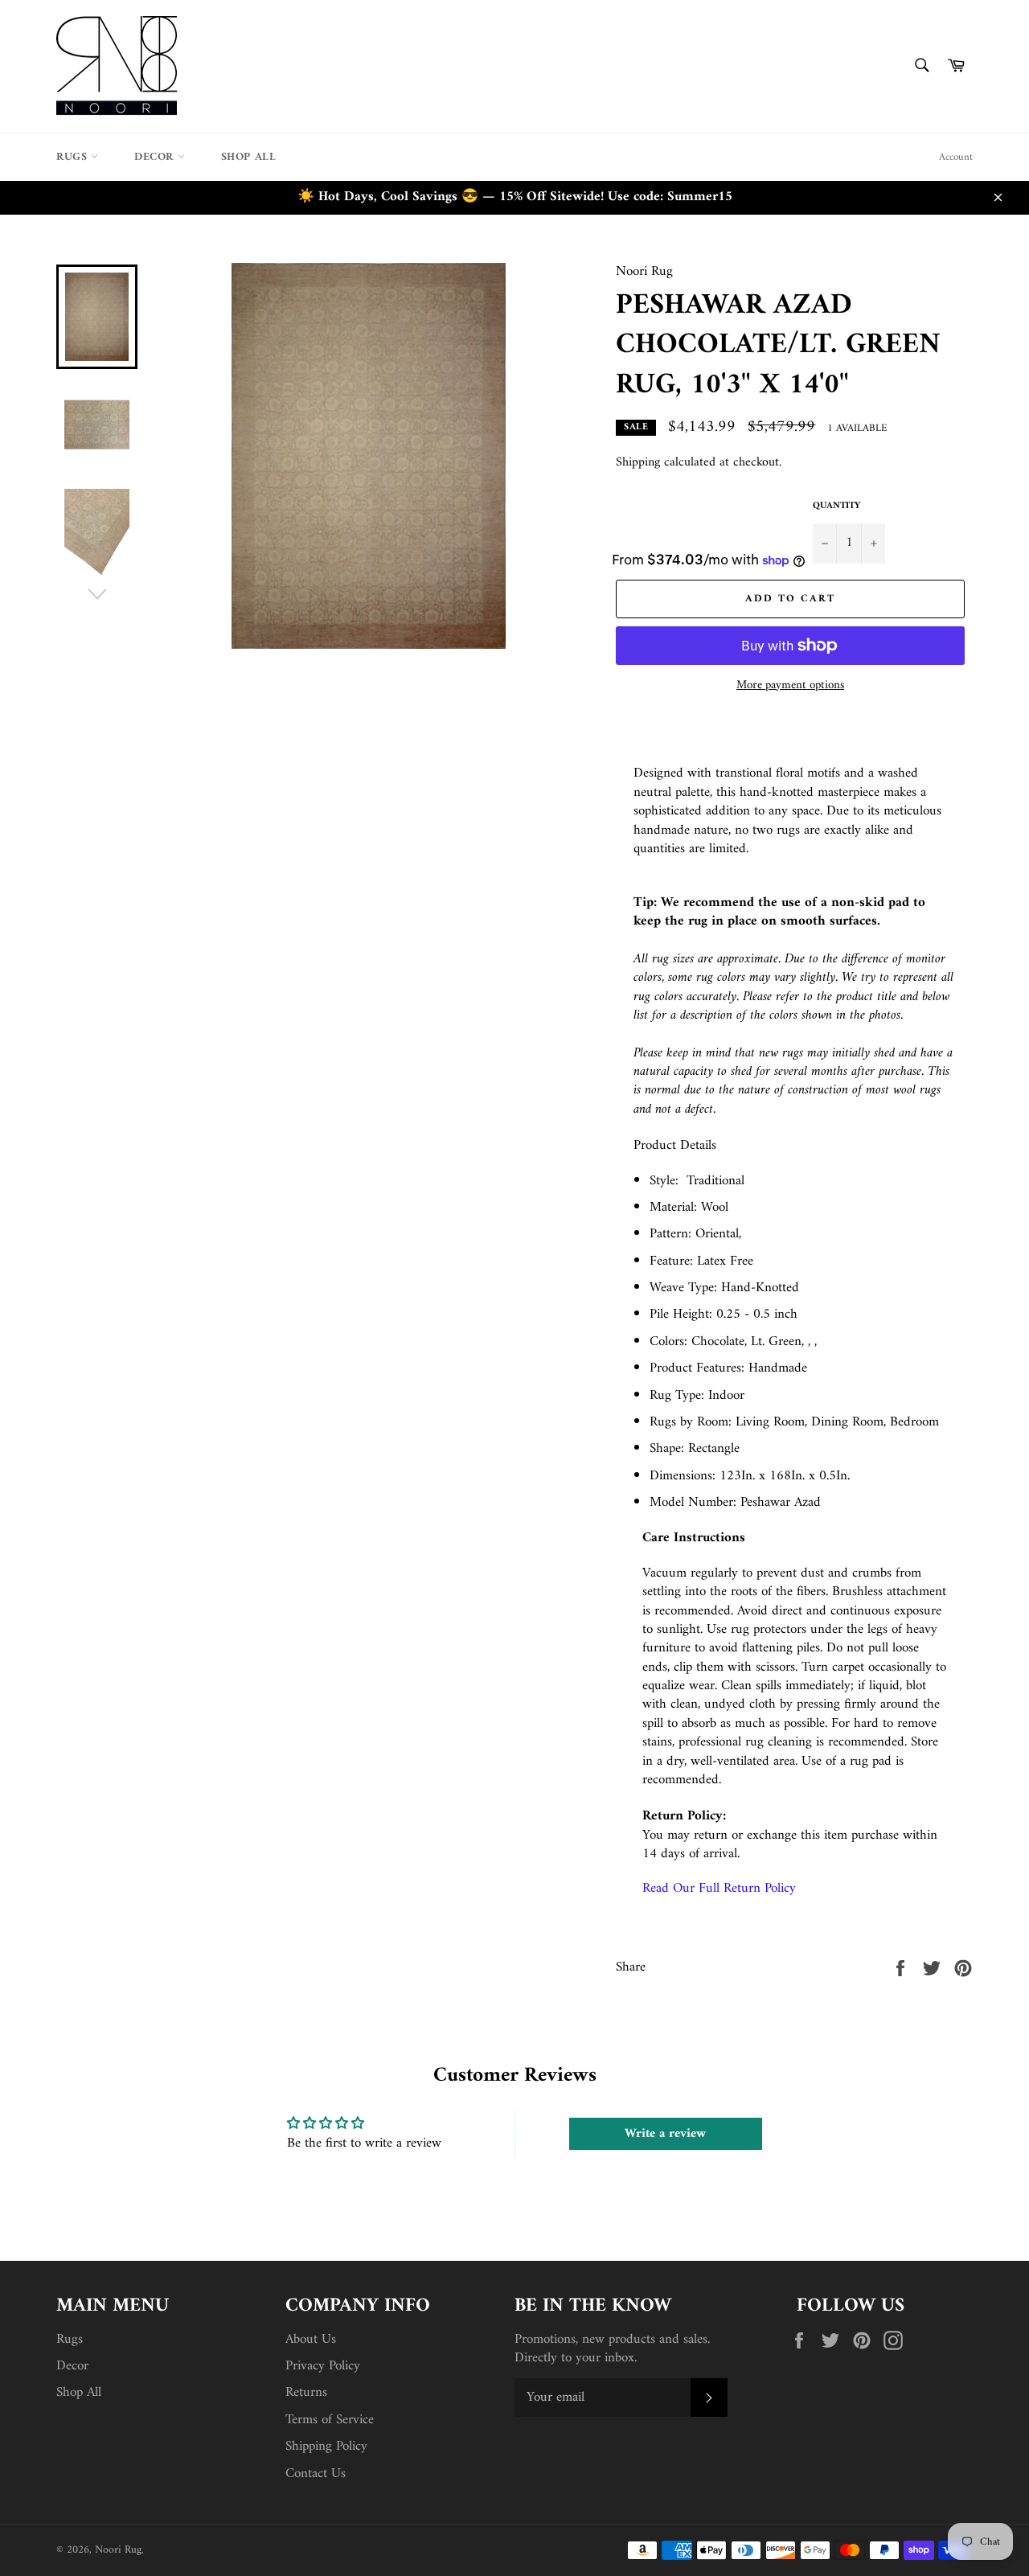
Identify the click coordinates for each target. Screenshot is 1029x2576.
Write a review (665, 2134)
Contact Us (316, 2474)
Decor (156, 157)
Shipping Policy (326, 2447)
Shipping (638, 462)
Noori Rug (118, 2550)
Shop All (249, 157)
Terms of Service (330, 2420)
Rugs (74, 157)
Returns (306, 2393)
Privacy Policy (323, 2366)
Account (956, 157)
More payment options (790, 686)
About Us (311, 2340)
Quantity (836, 507)
